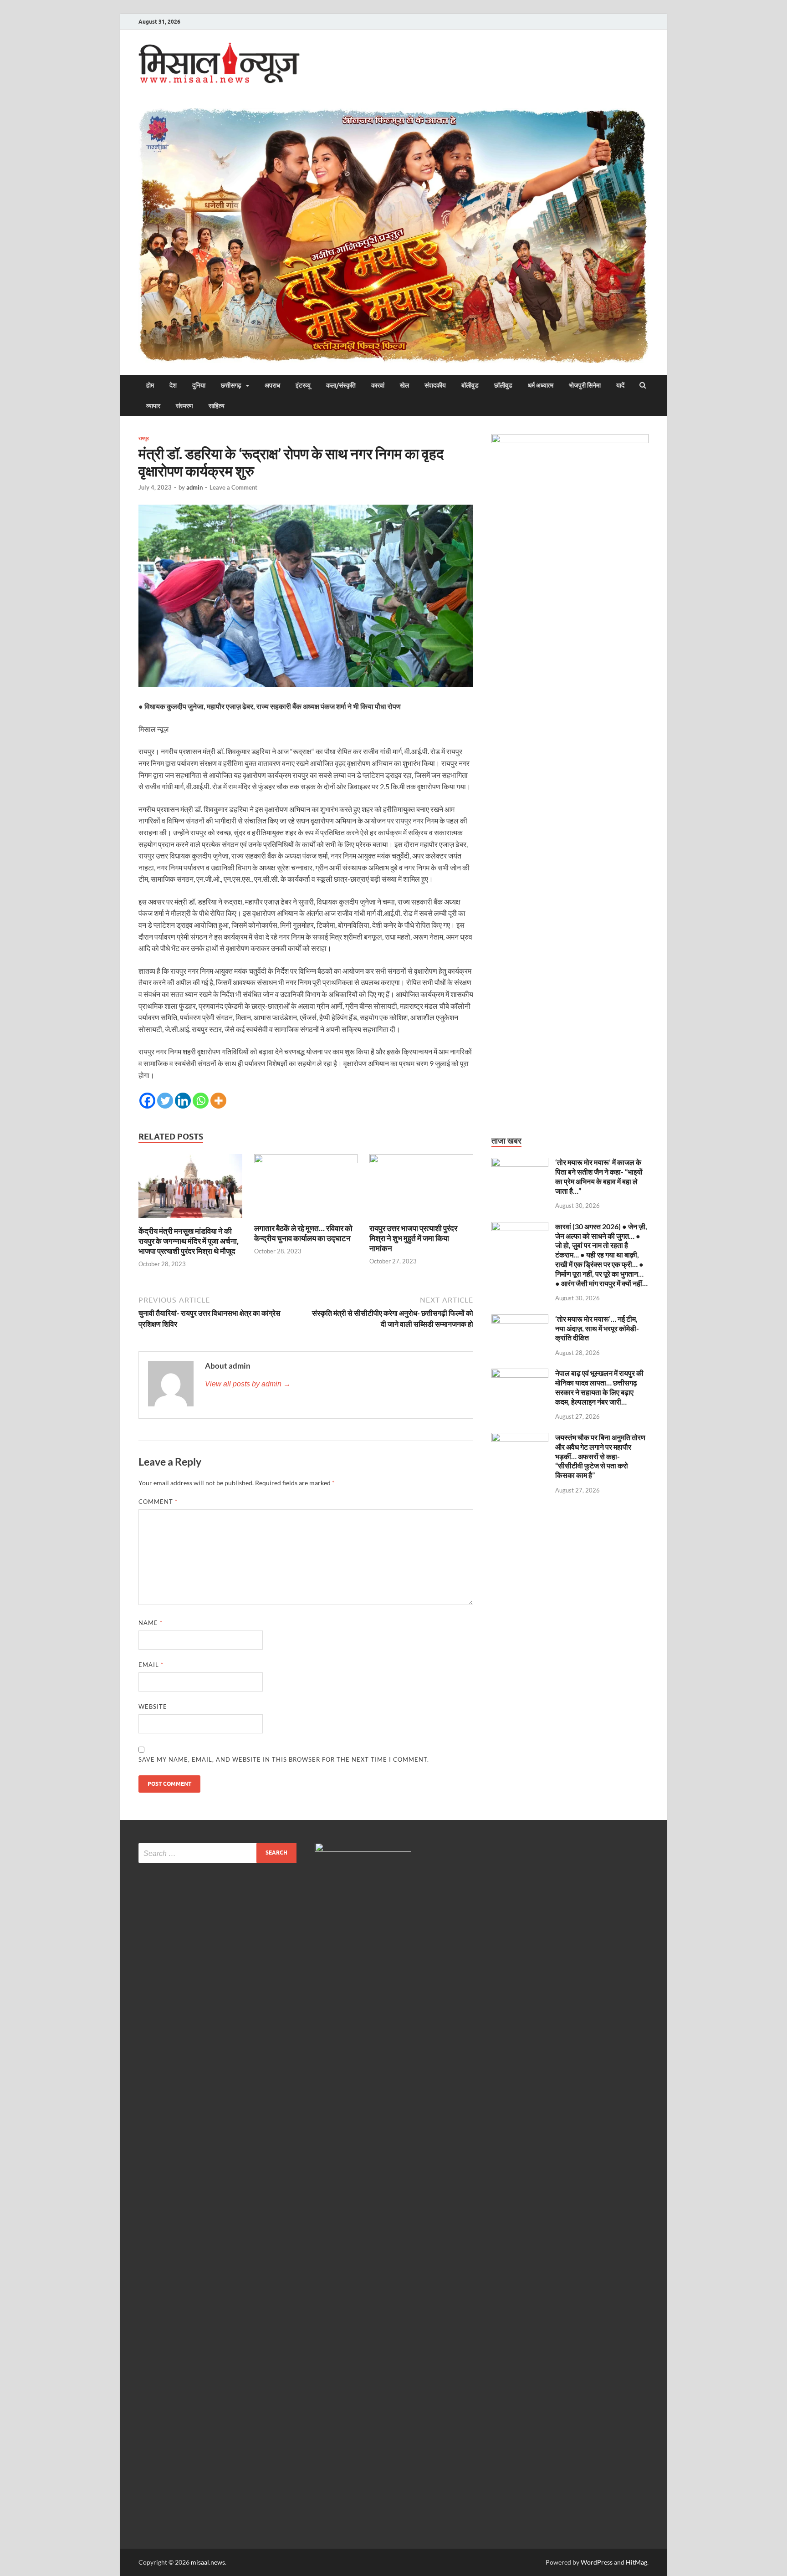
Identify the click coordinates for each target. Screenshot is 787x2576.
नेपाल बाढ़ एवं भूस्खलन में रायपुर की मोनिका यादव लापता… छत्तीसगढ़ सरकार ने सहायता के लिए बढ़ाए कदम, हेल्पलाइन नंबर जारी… (599, 1387)
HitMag (636, 2562)
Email (151, 1665)
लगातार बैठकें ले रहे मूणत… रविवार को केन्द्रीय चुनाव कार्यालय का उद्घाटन (303, 1233)
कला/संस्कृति (341, 385)
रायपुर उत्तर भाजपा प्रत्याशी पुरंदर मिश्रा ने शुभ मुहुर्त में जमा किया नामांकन (413, 1238)
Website (153, 1707)
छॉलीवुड (503, 385)
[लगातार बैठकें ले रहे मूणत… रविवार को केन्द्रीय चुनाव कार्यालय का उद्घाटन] (306, 1160)
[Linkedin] (183, 1101)
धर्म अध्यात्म (541, 385)
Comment (158, 1502)
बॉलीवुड (470, 385)
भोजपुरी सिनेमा (585, 385)
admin (194, 487)
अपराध (272, 385)
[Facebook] (147, 1101)
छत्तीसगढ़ (231, 385)
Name (151, 1623)
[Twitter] (165, 1101)
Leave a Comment (233, 487)
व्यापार (153, 406)
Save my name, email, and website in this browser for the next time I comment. (284, 1759)
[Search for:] (217, 1853)
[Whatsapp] (201, 1101)
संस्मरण (184, 406)
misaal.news (208, 2562)
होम (150, 385)
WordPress (597, 2562)
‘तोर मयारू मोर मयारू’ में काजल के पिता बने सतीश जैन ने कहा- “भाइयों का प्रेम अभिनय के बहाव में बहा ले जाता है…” (599, 1176)
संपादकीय (435, 385)
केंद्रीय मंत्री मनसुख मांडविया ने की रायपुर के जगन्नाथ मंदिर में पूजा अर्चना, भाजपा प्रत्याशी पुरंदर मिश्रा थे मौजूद (189, 1241)
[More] (218, 1101)
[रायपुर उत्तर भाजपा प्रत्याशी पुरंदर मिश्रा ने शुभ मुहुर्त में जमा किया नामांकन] (421, 1160)
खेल (404, 385)
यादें (620, 385)
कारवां (378, 385)
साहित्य (217, 406)
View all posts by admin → (248, 1384)
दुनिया (199, 385)
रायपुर (144, 438)
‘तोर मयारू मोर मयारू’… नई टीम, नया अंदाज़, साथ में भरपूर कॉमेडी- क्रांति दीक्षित (597, 1328)
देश (173, 385)
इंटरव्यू (303, 385)
